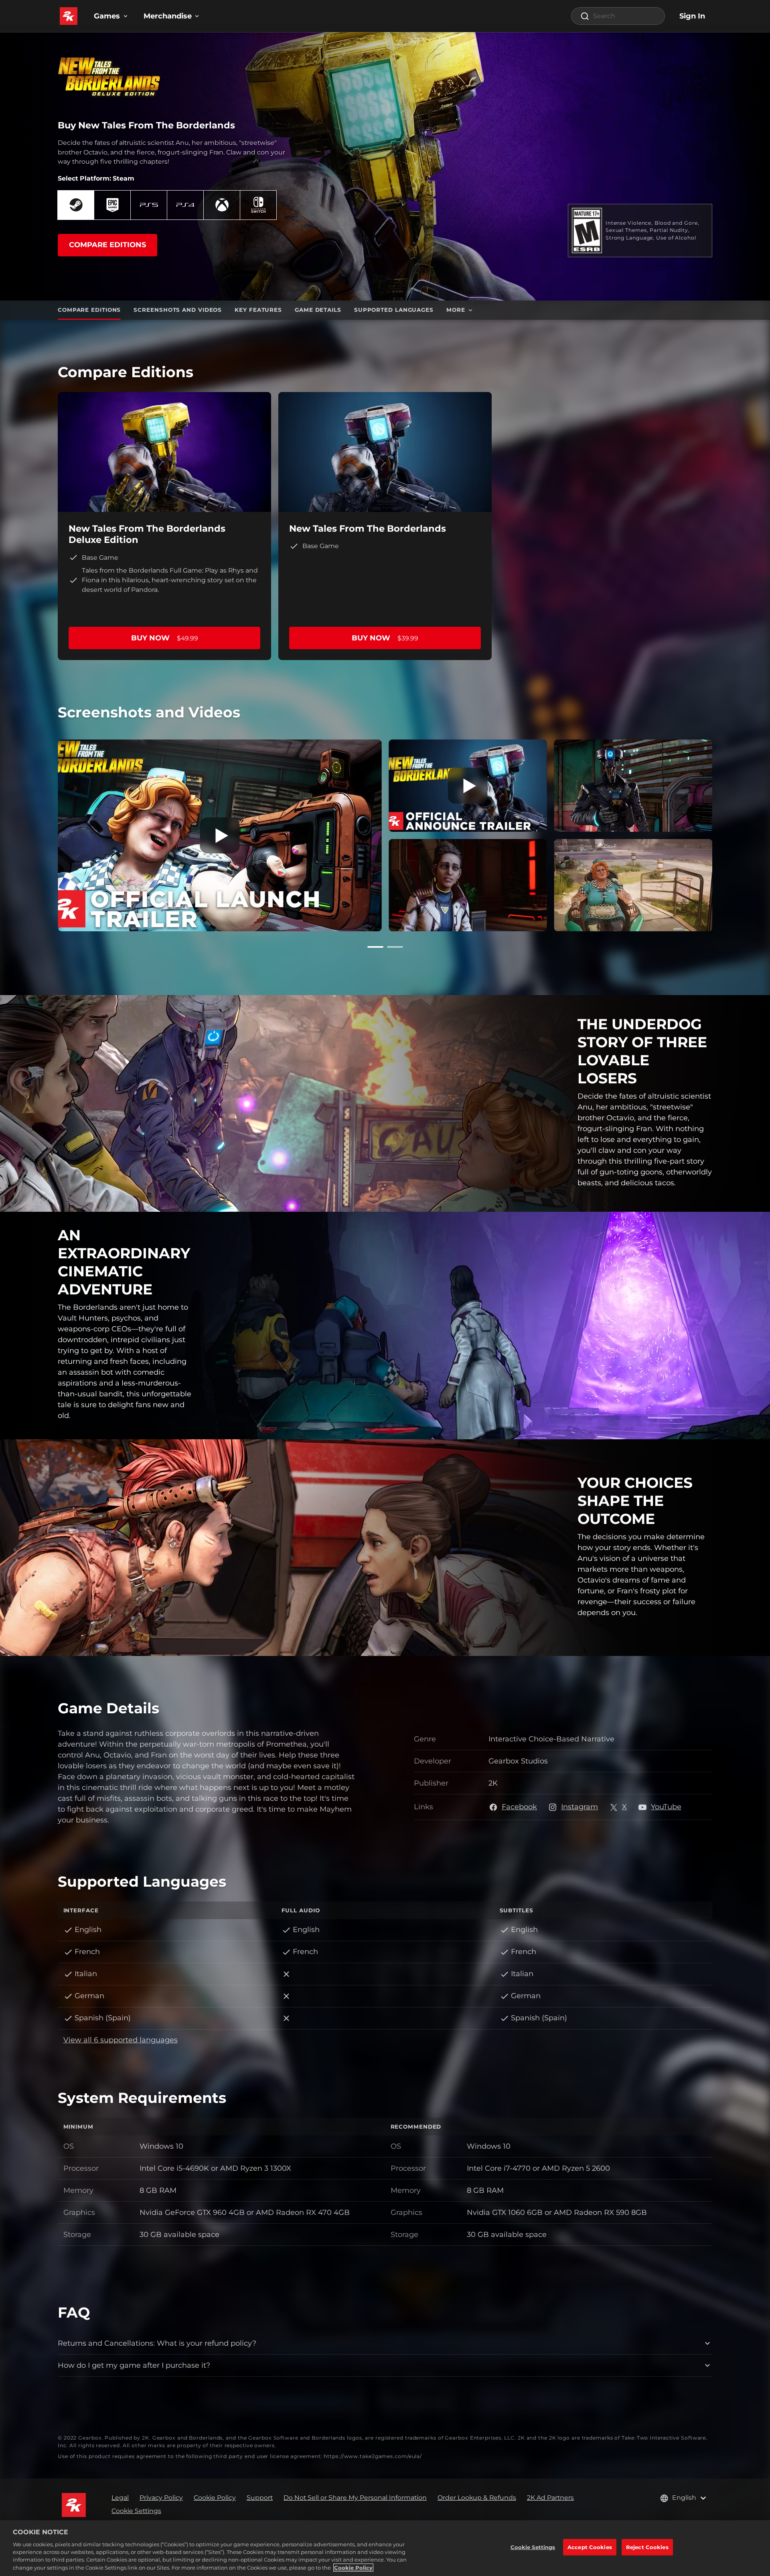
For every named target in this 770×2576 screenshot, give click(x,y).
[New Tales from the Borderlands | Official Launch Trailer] (220, 835)
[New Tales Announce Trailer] (468, 786)
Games (107, 16)
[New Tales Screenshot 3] (633, 786)
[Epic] (112, 205)
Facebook (519, 1807)
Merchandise (168, 16)
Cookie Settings (136, 2511)
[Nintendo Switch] (258, 205)
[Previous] (46, 834)
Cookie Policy (353, 2568)
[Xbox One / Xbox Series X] (222, 205)
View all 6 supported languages (121, 2040)
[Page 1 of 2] (375, 947)
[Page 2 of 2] (395, 947)
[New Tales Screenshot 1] (468, 885)
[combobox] (618, 16)
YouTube (666, 1807)
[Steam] (76, 205)
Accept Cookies (590, 2547)
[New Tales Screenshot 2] (633, 885)
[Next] (724, 834)
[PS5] (149, 205)
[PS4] (185, 205)
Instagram (580, 1807)
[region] (385, 2548)
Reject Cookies (647, 2547)
